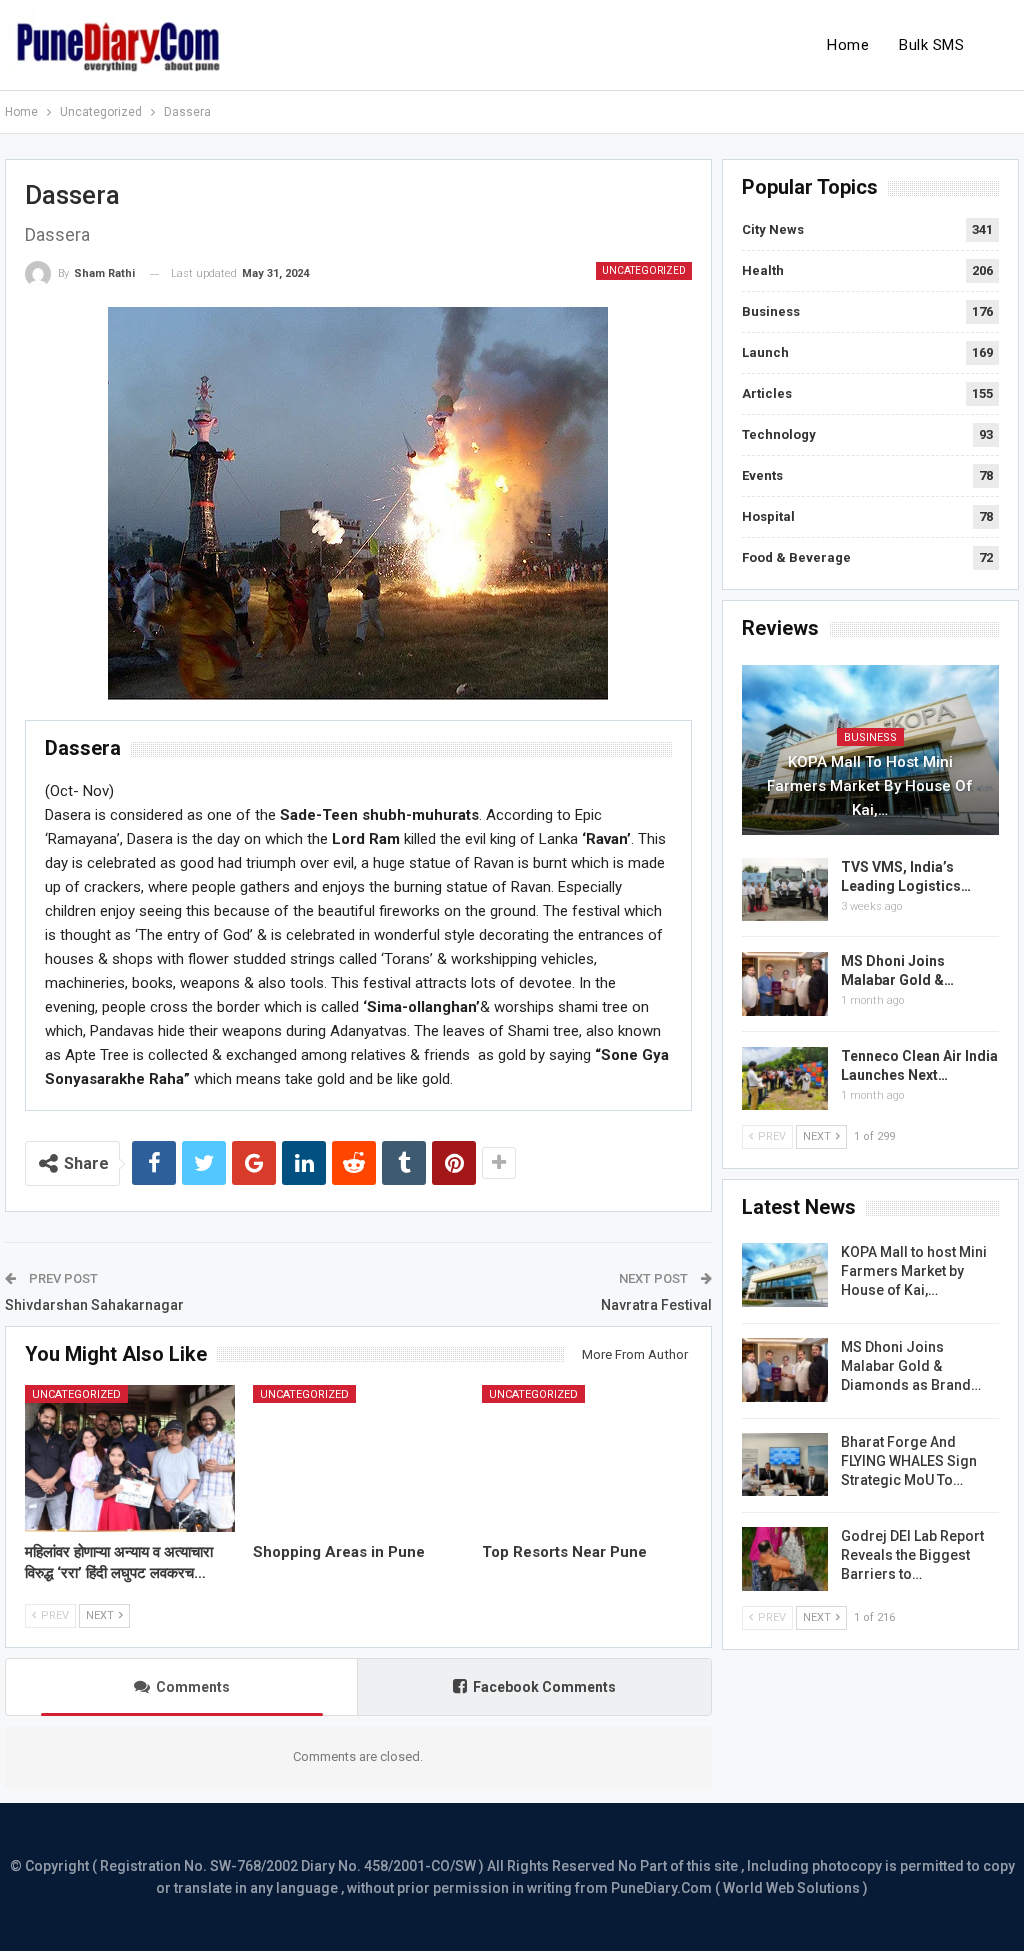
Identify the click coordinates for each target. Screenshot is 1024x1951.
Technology (779, 434)
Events (762, 475)
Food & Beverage (796, 557)
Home (848, 45)
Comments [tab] (193, 1687)
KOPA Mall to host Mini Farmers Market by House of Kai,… (870, 786)
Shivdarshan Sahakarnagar (94, 1305)
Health (763, 270)
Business (771, 311)
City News (773, 229)
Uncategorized (644, 270)
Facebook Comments (544, 1687)
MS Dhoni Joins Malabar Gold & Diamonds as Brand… (911, 1366)
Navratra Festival (656, 1305)
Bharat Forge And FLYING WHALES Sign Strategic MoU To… (909, 1461)
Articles (767, 393)
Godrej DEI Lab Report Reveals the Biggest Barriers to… (912, 1555)
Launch (765, 352)
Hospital (768, 516)
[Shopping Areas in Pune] (358, 1458)
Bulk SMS (931, 45)
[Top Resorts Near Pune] (587, 1458)
